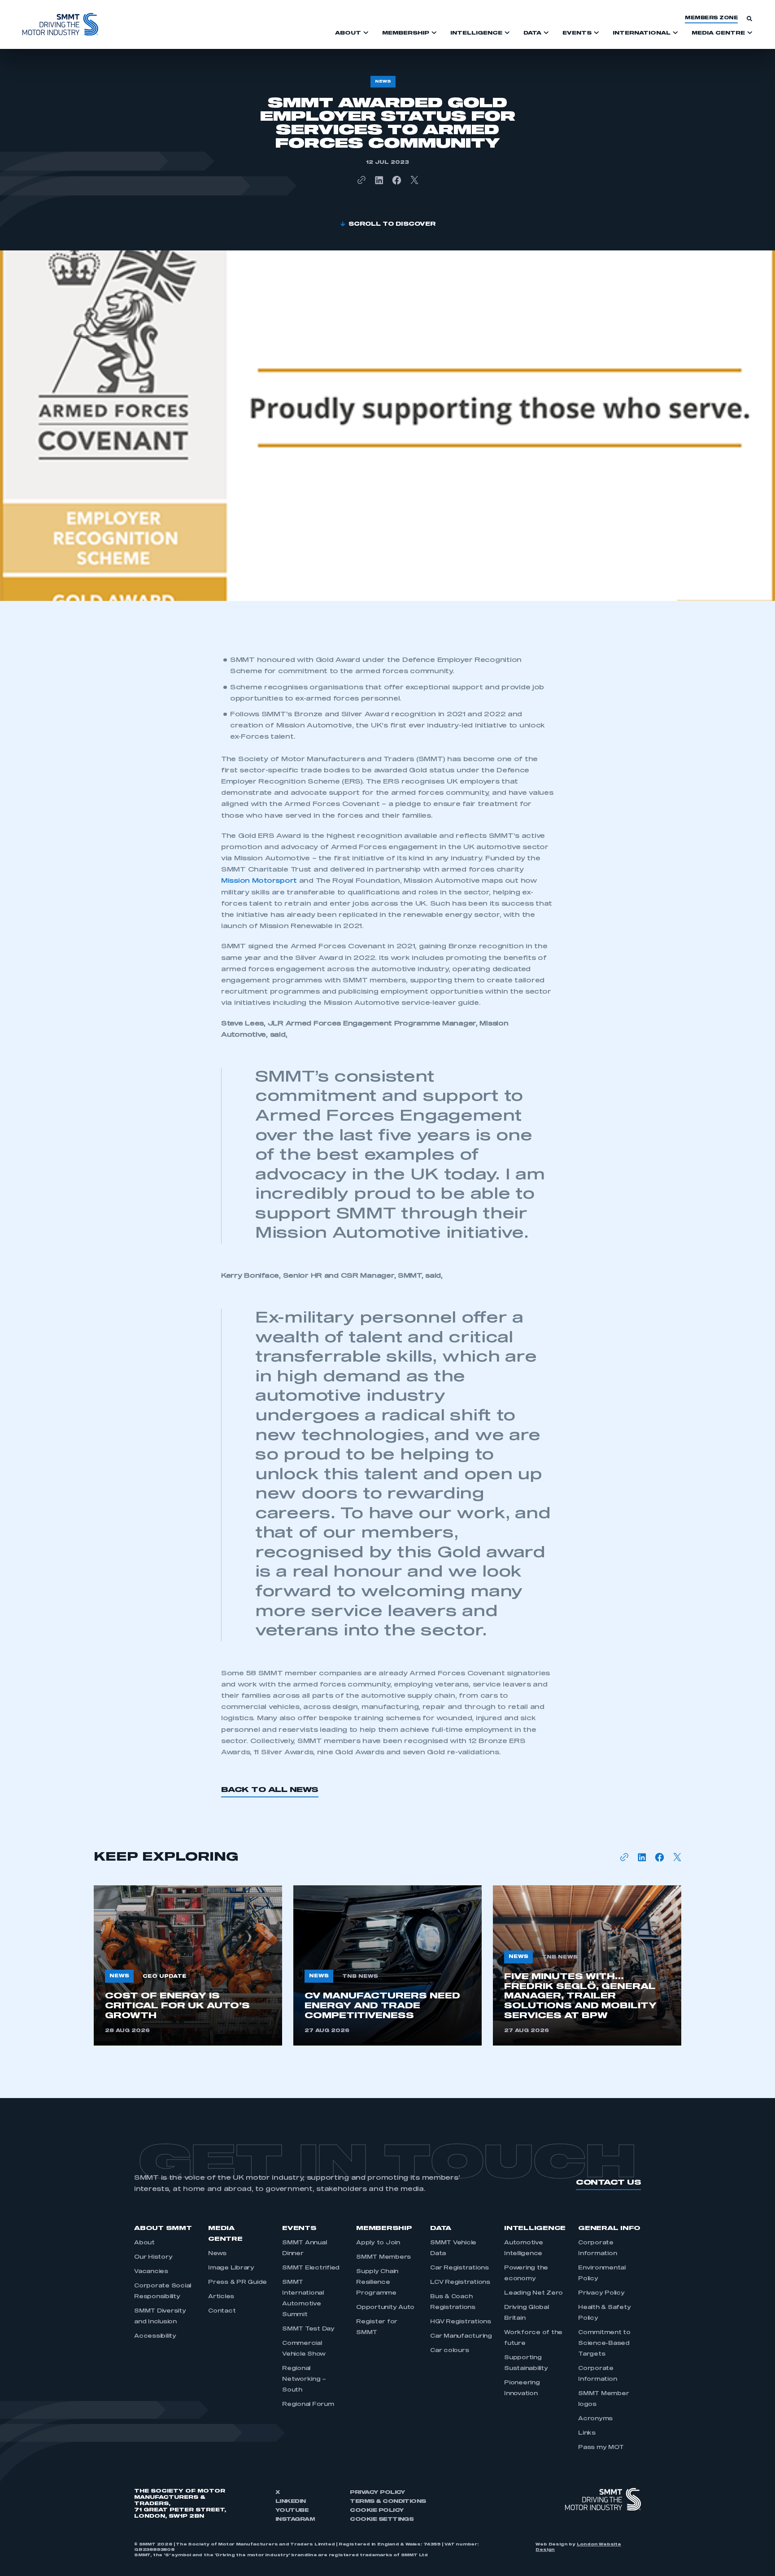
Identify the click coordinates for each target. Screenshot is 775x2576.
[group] (188, 1965)
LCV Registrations (460, 2282)
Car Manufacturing (461, 2336)
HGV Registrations (461, 2322)
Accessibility (155, 2336)
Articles (221, 2297)
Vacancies (151, 2272)
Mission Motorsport (259, 881)
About (144, 2243)
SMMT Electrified (311, 2268)
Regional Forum (308, 2405)
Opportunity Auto (385, 2308)
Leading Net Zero (533, 2293)
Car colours (449, 2351)
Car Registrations (459, 2268)
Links (587, 2433)
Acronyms (595, 2419)
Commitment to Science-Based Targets (604, 2344)
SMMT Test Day (308, 2329)
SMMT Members (383, 2257)
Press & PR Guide (237, 2282)
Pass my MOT (601, 2448)
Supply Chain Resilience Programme (377, 2282)
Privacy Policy (601, 2293)
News (217, 2254)
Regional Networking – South (304, 2379)
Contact (222, 2311)
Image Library (231, 2268)
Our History (153, 2257)
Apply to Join (378, 2243)
